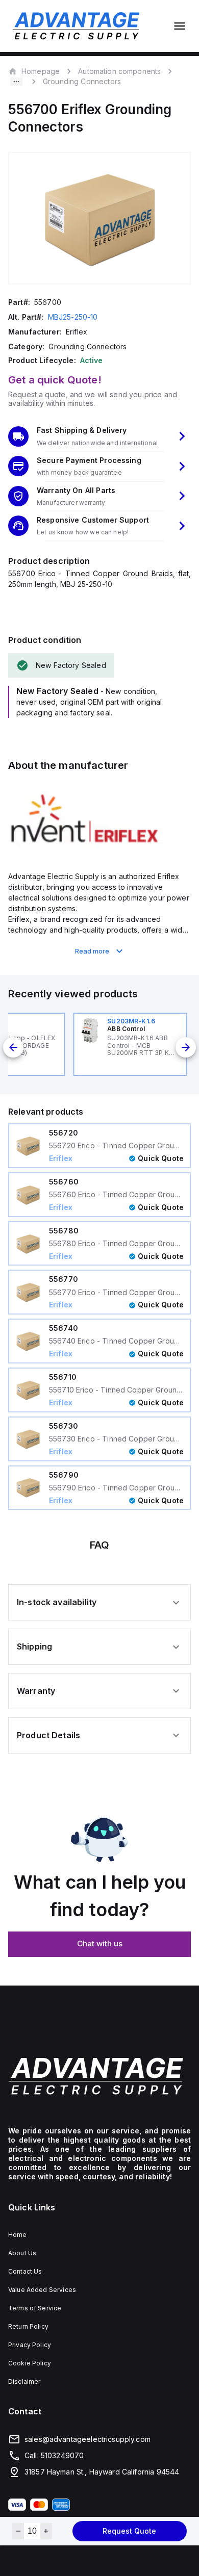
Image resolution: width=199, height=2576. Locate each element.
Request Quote (129, 2531)
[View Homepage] (76, 26)
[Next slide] (186, 1047)
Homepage (41, 71)
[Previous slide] (13, 1047)
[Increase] (46, 2531)
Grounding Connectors (82, 81)
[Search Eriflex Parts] (85, 854)
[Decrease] (18, 2531)
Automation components (119, 71)
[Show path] (16, 82)
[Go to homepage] (99, 2076)
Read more (92, 951)
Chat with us (100, 1943)
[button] (99, 436)
